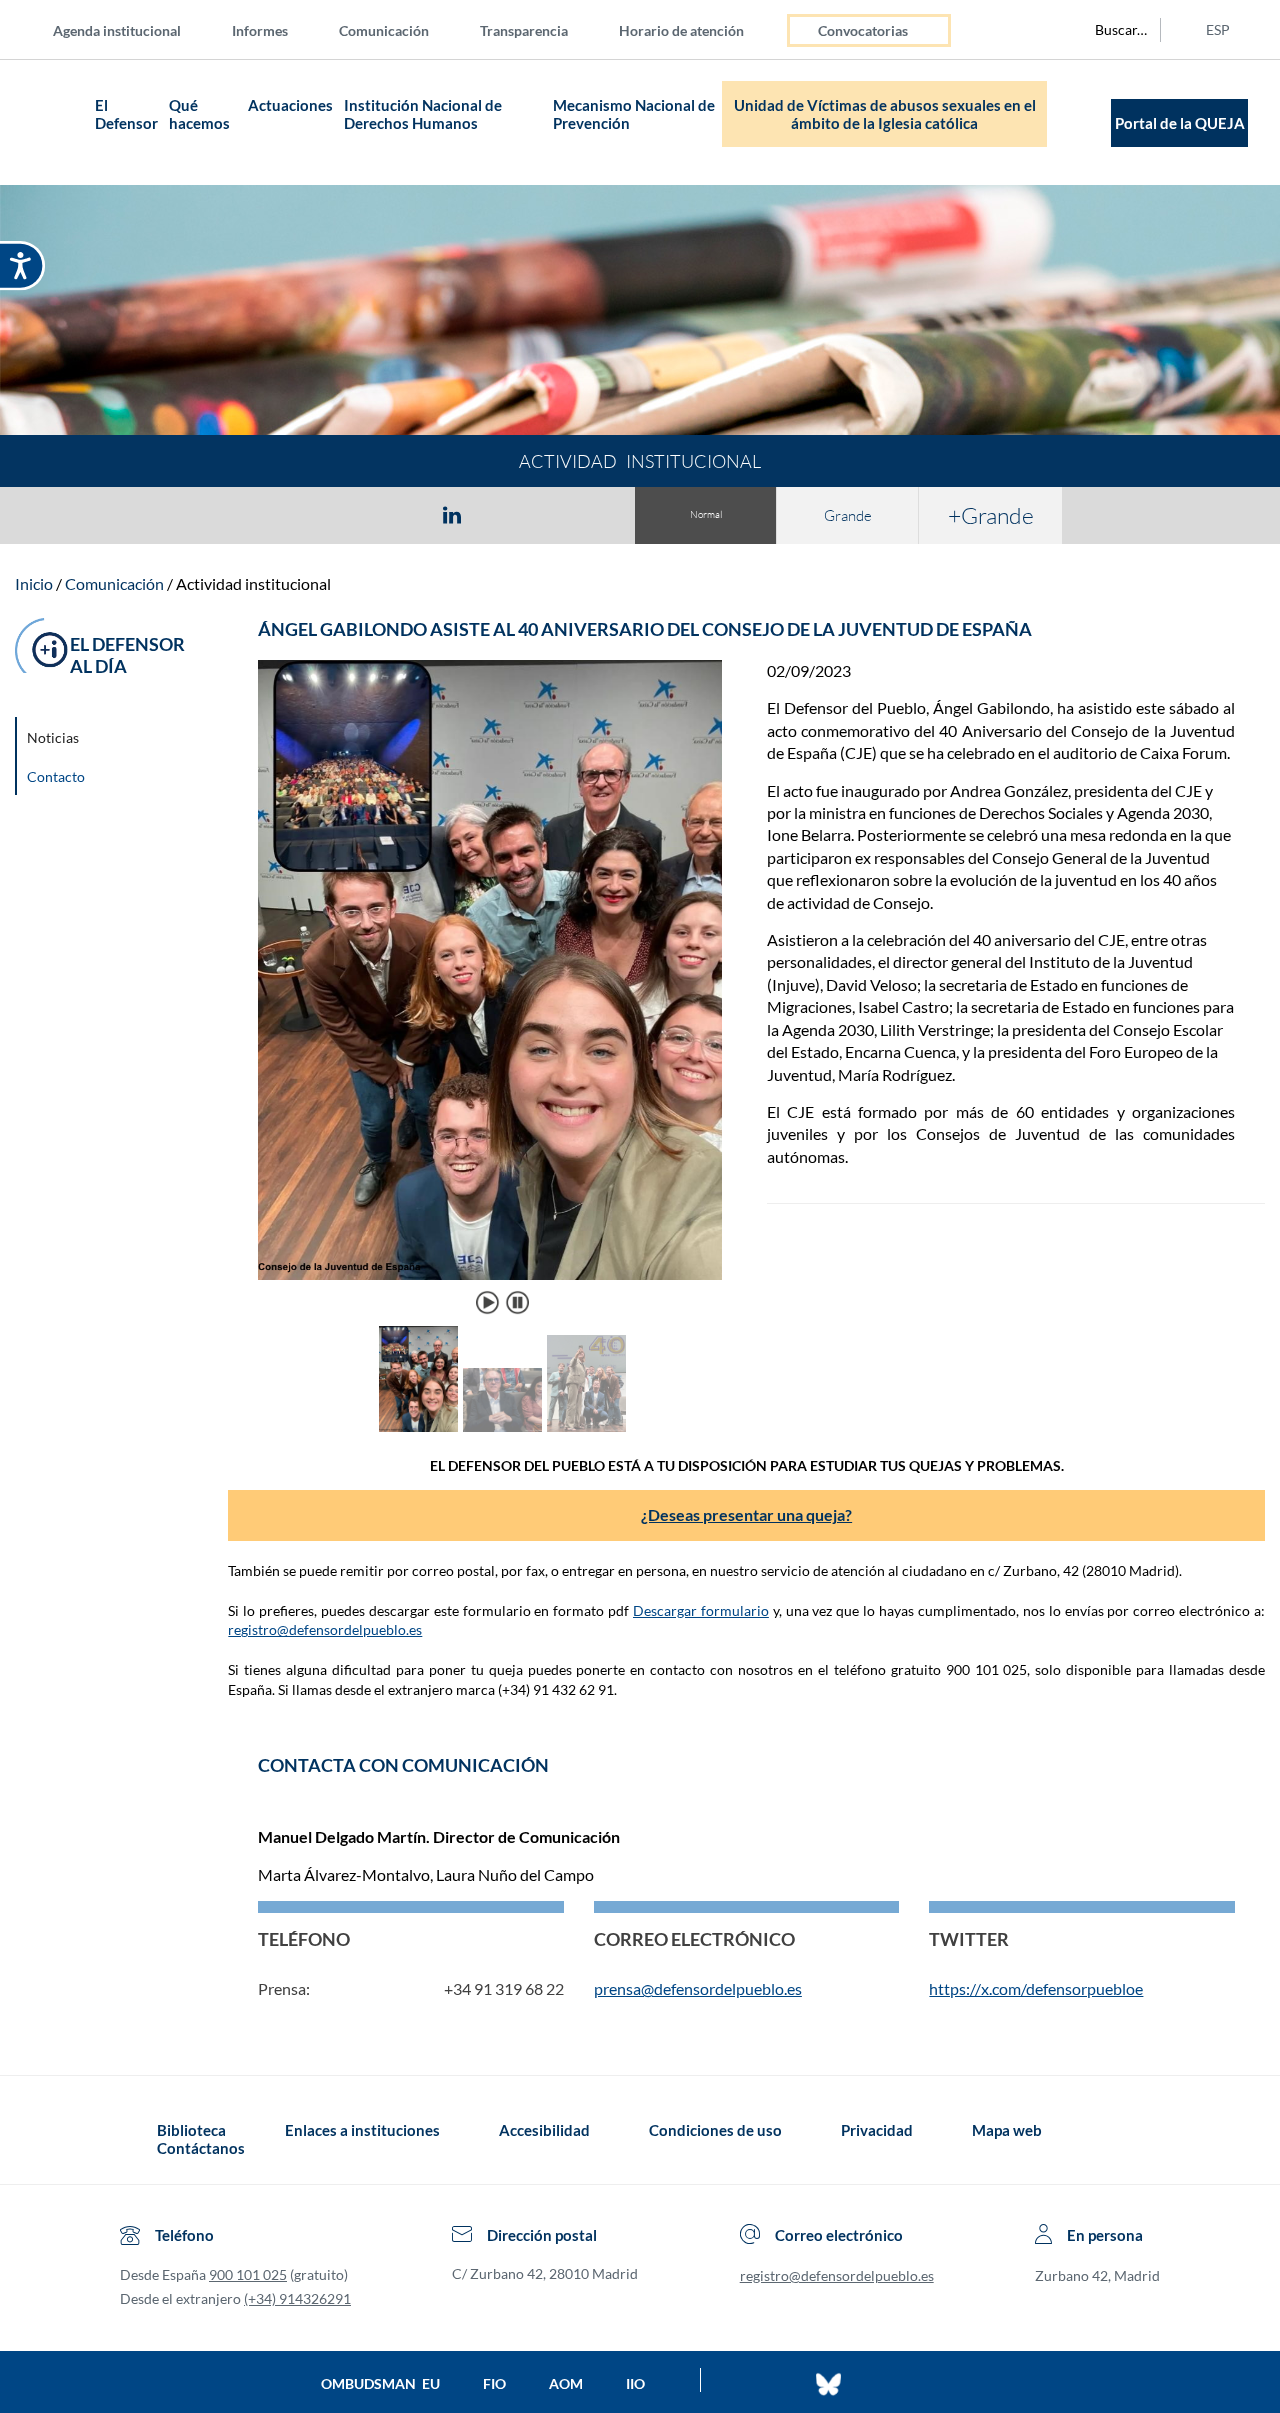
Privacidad (877, 2130)
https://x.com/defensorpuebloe (1036, 1988)
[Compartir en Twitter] (393, 514)
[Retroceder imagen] (283, 987)
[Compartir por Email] (511, 514)
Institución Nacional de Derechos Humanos (423, 114)
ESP (1218, 29)
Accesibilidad (544, 2130)
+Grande (991, 515)
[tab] (336, 514)
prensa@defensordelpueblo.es (698, 1988)
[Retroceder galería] (294, 1380)
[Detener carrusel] (516, 1302)
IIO (635, 2383)
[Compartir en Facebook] (336, 514)
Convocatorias (863, 30)
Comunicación (384, 30)
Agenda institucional (117, 30)
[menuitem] (133, 29)
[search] (1110, 30)
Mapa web (1007, 2130)
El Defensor (126, 114)
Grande (848, 515)
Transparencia (524, 30)
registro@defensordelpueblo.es (325, 1629)
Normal (706, 514)
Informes (260, 30)
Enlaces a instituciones (362, 2130)
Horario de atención (681, 30)
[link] (722, 987)
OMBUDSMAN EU (380, 2383)
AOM (566, 2383)
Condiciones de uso (715, 2130)
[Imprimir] (573, 514)
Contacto (56, 776)
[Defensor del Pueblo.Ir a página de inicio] (138, 2139)
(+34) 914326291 (297, 2298)
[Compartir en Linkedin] (452, 514)
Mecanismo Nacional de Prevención (634, 114)
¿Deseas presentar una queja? (746, 1514)
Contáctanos (201, 2148)
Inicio (34, 583)
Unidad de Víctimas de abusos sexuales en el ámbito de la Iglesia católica (885, 114)
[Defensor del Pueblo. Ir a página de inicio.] (50, 122)
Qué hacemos (199, 114)
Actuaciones (290, 105)
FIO (494, 2383)
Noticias (53, 737)
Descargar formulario (701, 1610)
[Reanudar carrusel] (488, 1302)
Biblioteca (191, 2130)
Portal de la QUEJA (1180, 123)
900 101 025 (248, 2274)
